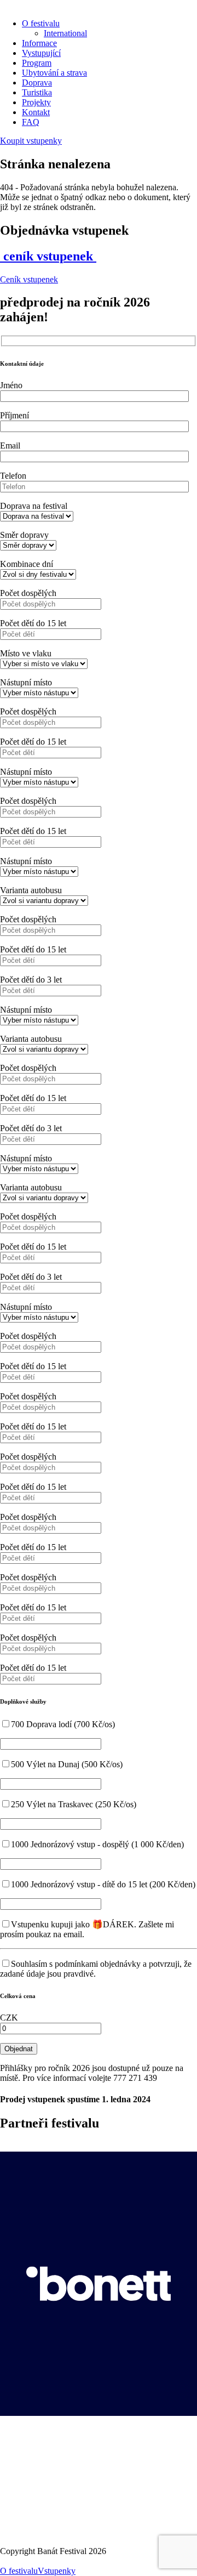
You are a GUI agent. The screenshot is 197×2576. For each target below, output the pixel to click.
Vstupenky (57, 2571)
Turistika (37, 92)
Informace (39, 43)
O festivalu (41, 23)
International (65, 33)
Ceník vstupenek (29, 279)
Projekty (36, 102)
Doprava (37, 83)
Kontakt (36, 112)
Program (37, 63)
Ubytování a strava (54, 73)
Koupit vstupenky (31, 141)
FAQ (31, 122)
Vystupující (41, 53)
